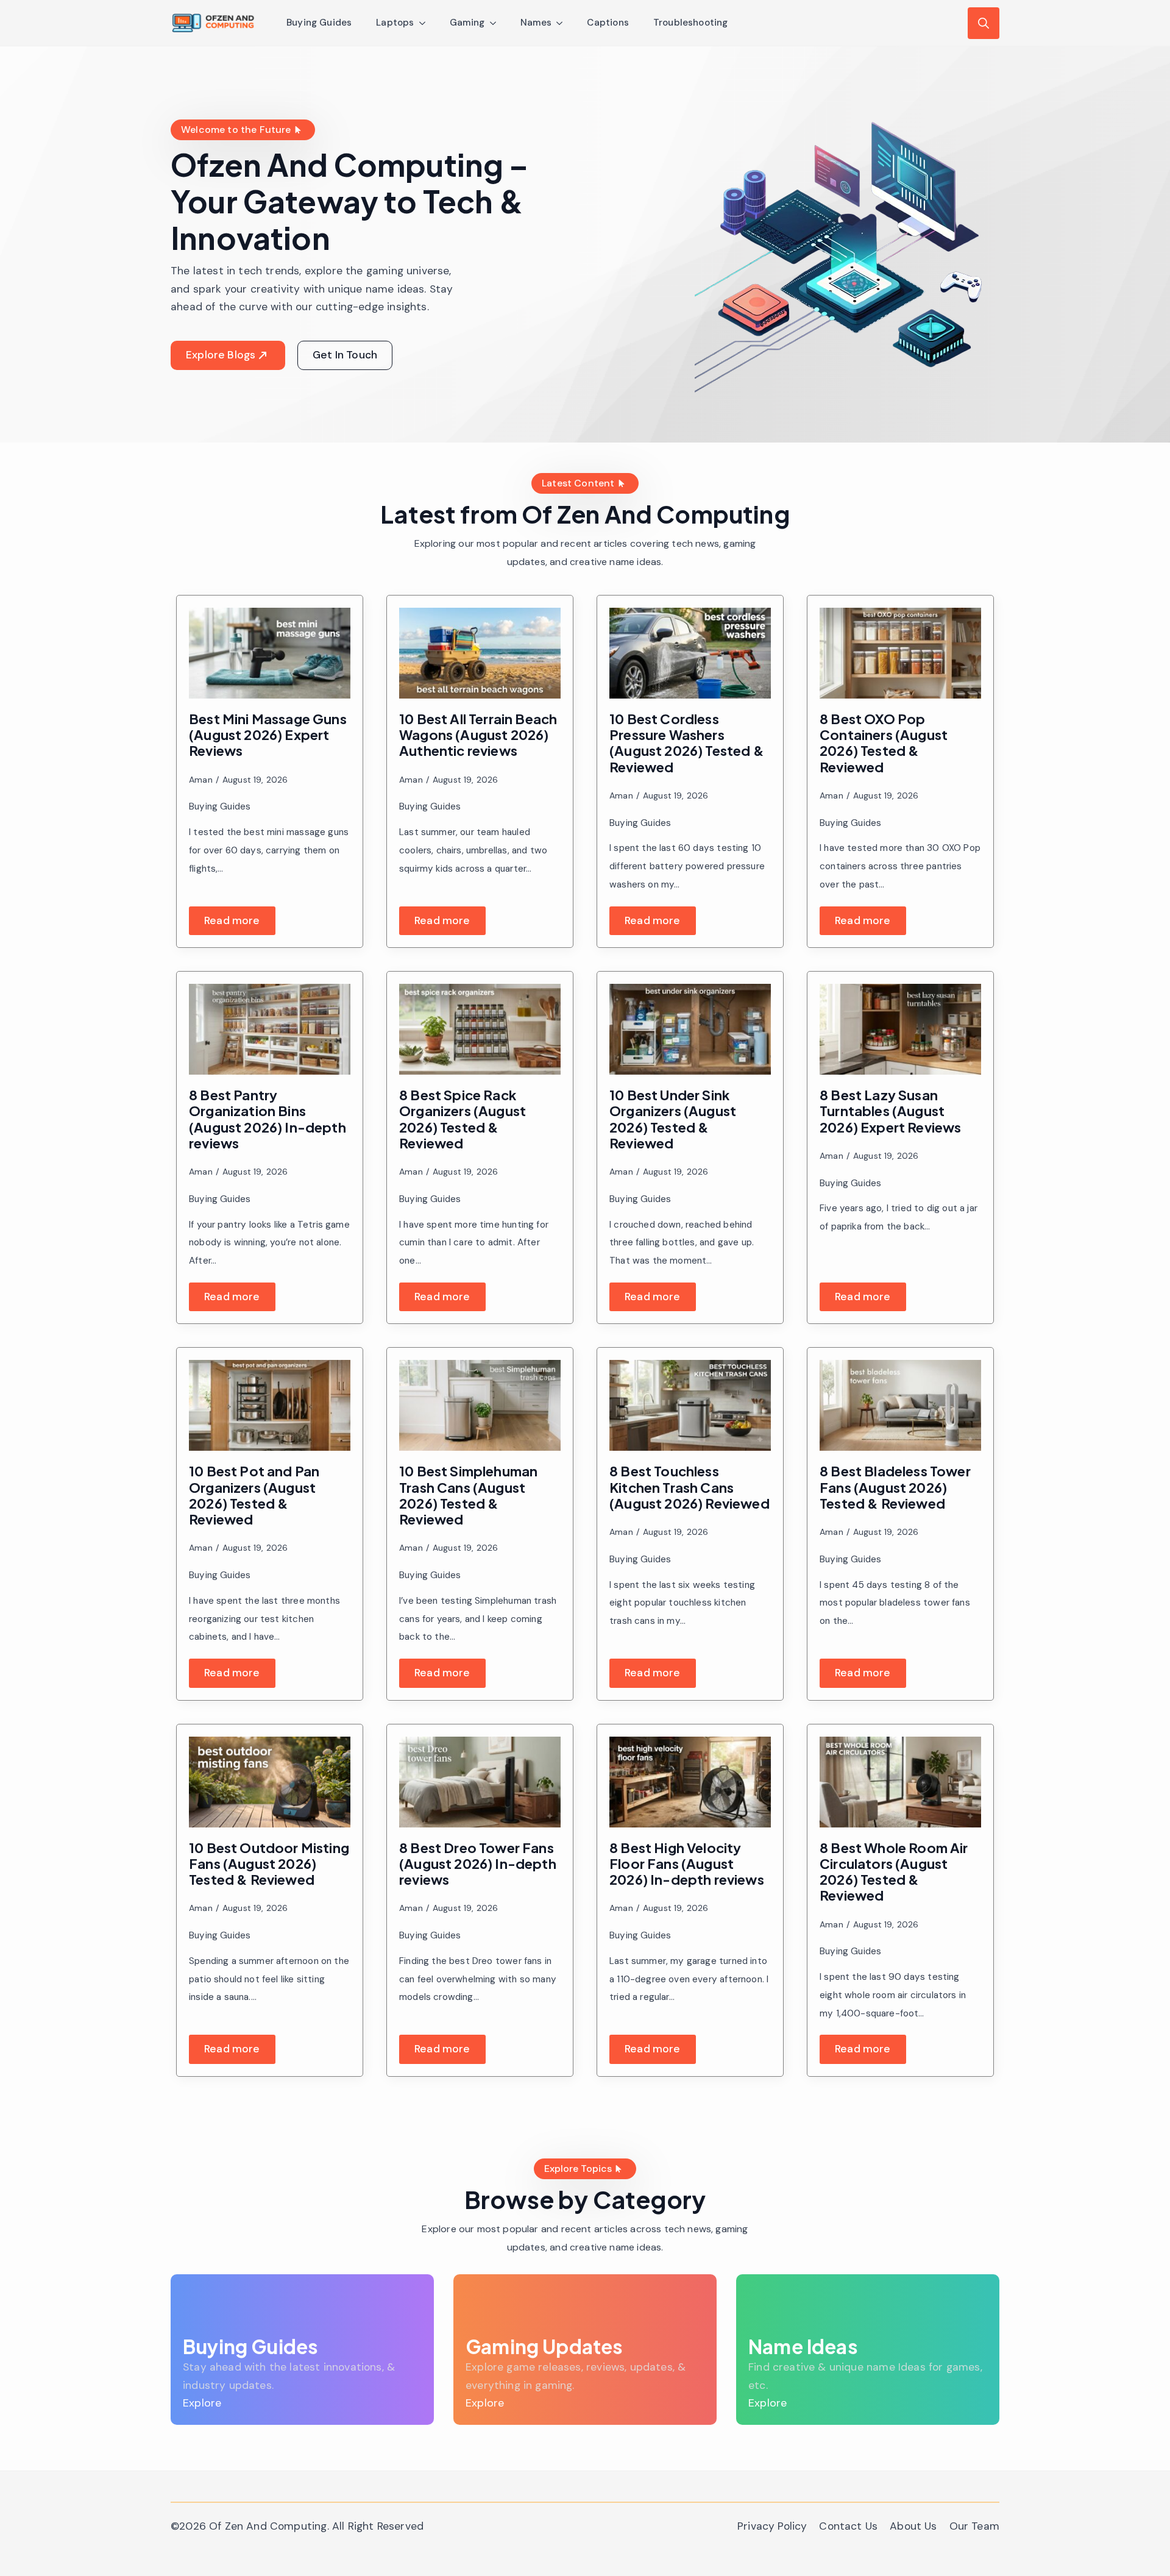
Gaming (467, 23)
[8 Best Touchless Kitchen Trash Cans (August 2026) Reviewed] (690, 1405)
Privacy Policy (772, 2526)
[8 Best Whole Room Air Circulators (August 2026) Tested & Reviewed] (900, 1782)
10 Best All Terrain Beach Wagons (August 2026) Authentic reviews (478, 735)
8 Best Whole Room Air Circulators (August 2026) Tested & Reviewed (894, 1872)
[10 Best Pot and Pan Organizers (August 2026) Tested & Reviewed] (270, 1405)
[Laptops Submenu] (426, 23)
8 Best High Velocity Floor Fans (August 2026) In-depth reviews (687, 1864)
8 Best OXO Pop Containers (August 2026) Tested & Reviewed (884, 743)
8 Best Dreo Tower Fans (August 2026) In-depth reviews (478, 1864)
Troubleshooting (691, 23)
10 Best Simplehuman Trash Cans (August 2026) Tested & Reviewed (468, 1495)
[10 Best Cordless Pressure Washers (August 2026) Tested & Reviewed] (690, 653)
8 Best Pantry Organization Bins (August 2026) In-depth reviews (268, 1119)
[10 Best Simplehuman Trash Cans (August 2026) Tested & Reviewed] (480, 1405)
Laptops (395, 23)
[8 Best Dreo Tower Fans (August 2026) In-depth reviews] (480, 1782)
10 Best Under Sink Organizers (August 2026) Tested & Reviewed (673, 1119)
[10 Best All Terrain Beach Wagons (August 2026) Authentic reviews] (480, 653)
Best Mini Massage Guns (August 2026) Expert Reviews (268, 735)
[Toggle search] (984, 23)
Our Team (974, 2526)
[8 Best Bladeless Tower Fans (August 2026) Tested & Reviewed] (900, 1405)
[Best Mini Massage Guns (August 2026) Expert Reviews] (270, 653)
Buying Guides (319, 23)
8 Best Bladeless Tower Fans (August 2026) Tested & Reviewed (895, 1487)
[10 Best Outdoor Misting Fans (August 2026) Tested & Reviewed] (270, 1782)
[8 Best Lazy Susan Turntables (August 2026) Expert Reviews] (900, 1029)
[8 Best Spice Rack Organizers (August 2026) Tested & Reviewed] (480, 1029)
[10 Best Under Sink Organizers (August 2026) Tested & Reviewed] (690, 1029)
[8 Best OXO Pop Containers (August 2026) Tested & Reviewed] (900, 653)
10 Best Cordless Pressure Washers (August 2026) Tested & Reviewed (687, 743)
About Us (913, 2526)
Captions (608, 23)
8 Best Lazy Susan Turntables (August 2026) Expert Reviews (891, 1111)
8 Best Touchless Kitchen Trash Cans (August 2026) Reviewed (690, 1487)
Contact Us (848, 2526)
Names (536, 23)
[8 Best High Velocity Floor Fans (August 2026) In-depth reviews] (690, 1782)
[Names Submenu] (563, 23)
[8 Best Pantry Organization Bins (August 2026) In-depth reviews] (270, 1029)
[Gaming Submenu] (497, 23)
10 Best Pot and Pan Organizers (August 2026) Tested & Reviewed (254, 1495)
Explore (202, 2403)
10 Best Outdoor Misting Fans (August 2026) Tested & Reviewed (269, 1864)
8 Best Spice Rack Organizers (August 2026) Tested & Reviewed (463, 1119)
